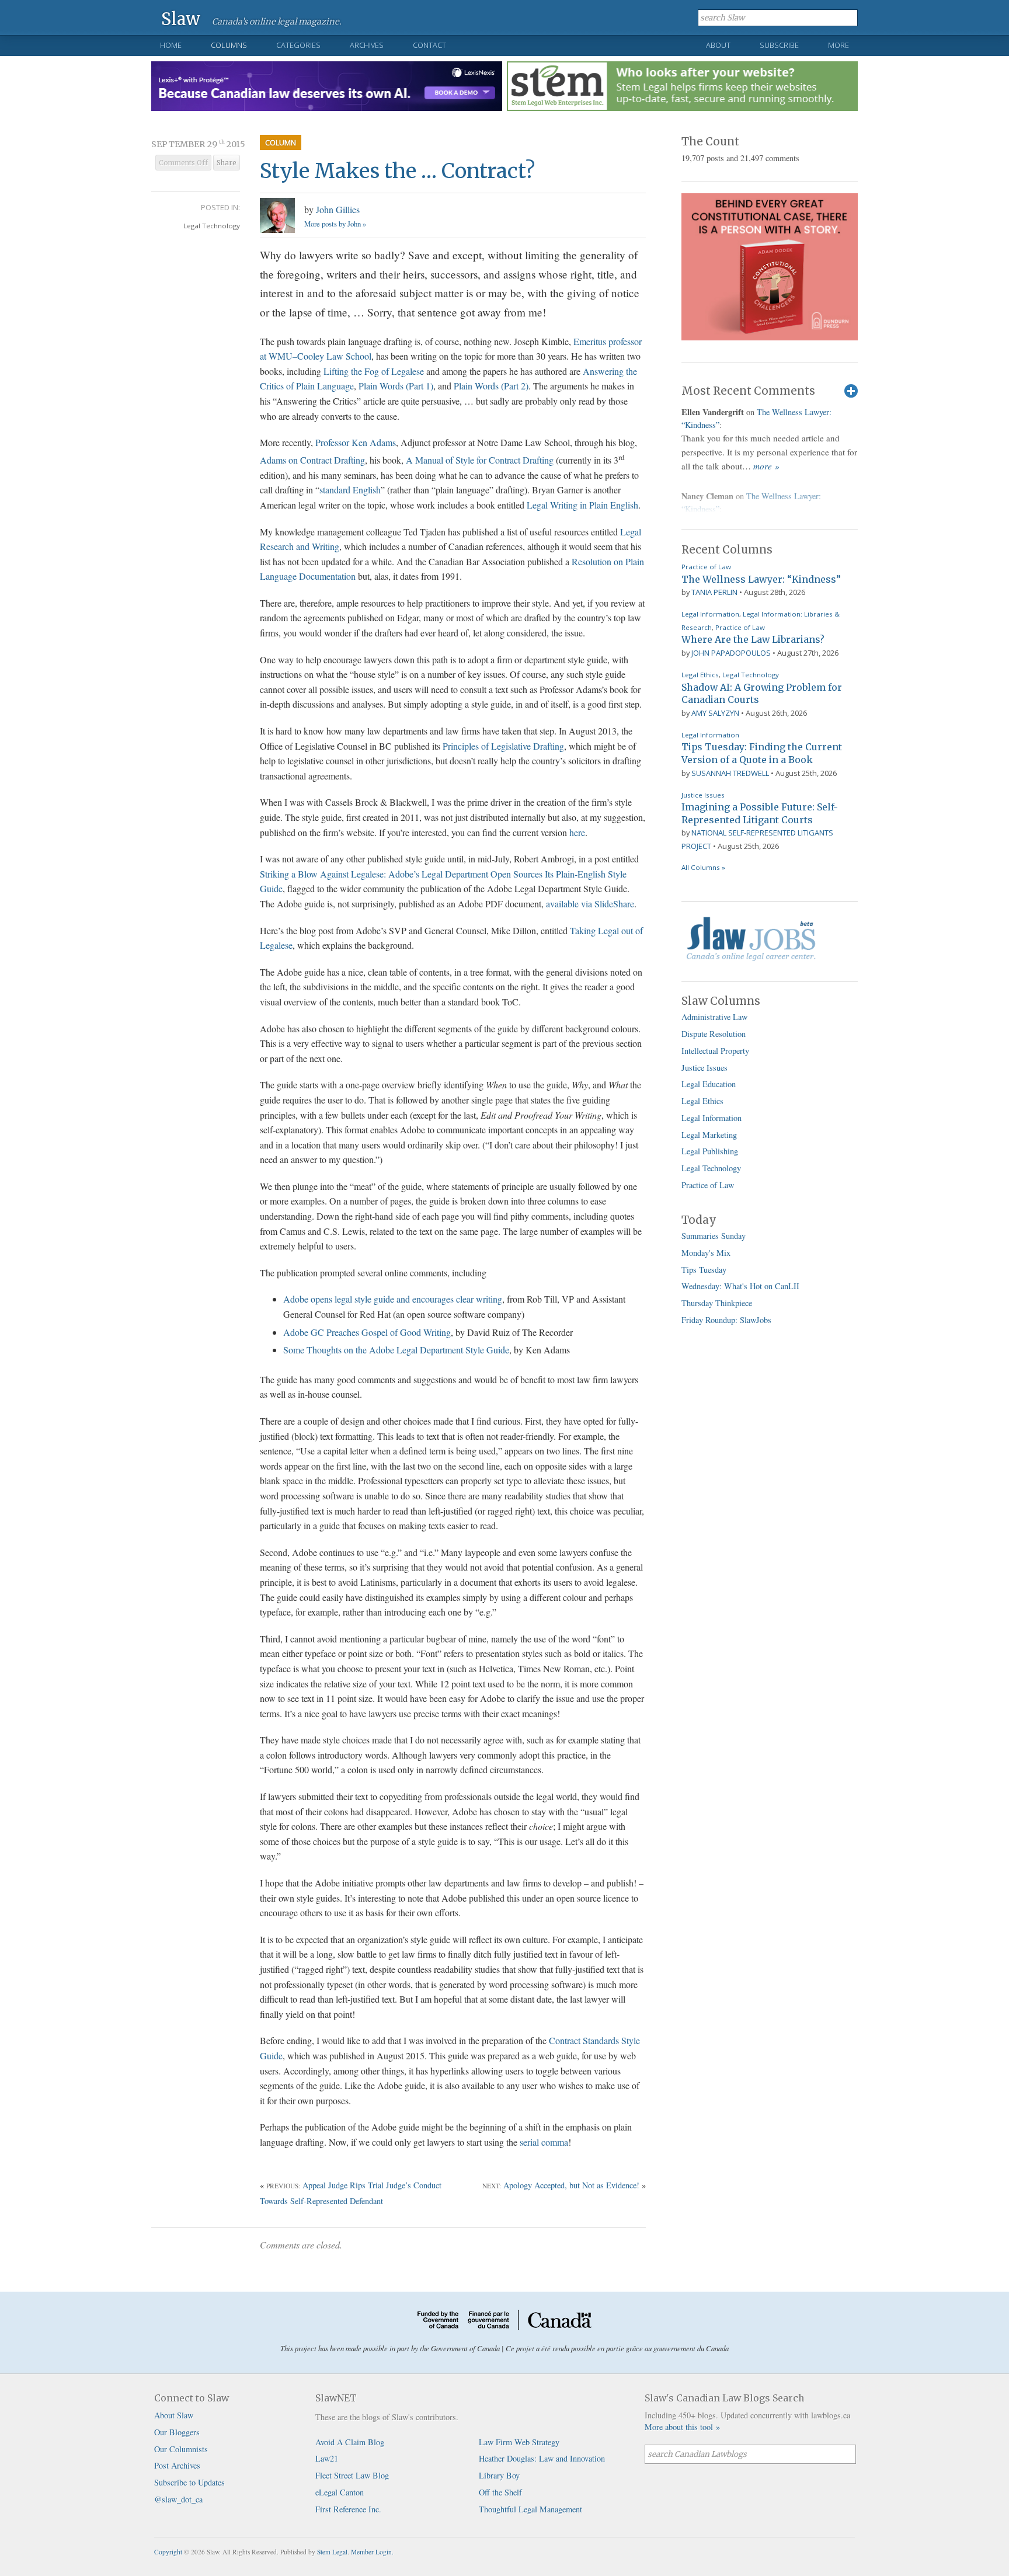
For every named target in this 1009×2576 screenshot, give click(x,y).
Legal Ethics (700, 675)
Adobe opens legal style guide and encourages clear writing (393, 1299)
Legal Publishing (710, 1151)
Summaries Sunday (714, 1236)
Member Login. (372, 2552)
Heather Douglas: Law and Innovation (542, 2458)
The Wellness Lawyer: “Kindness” (761, 579)
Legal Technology (212, 226)
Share (227, 163)
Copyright (168, 2552)
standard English (350, 490)
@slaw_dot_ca (178, 2499)
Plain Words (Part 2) (491, 386)
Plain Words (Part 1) (396, 386)
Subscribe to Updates (189, 2482)
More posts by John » (335, 224)
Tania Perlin (714, 592)
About (718, 45)
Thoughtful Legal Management (530, 2509)
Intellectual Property (715, 1051)
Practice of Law (706, 567)
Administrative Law (714, 1017)
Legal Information (710, 614)
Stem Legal (332, 2552)
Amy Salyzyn (715, 713)
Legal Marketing (709, 1135)
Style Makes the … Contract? (397, 171)
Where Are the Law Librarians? (753, 639)
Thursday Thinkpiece (717, 1303)
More (838, 45)
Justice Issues (703, 795)
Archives (367, 45)
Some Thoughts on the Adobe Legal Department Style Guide (396, 1350)
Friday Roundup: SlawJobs (726, 1320)
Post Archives (177, 2465)
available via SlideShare (590, 904)
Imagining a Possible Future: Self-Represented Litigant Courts (760, 813)
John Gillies (338, 209)
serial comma (544, 2142)
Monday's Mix (706, 1253)
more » (766, 466)
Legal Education (709, 1084)
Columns (229, 45)
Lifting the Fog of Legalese (374, 371)
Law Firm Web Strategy (519, 2442)
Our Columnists (181, 2449)
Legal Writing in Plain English (582, 505)
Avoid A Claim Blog (350, 2442)
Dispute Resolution (714, 1034)
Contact (429, 45)
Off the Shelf (500, 2492)
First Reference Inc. (348, 2509)
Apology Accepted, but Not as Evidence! (571, 2185)
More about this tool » (682, 2427)
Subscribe (779, 45)
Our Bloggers (177, 2432)
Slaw (181, 18)
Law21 (327, 2458)
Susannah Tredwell (730, 773)
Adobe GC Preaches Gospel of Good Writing (367, 1332)
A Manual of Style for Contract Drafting (480, 460)
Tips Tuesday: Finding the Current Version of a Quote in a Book (762, 753)
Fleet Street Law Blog (352, 2475)
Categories (298, 45)
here (577, 832)
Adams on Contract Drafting (312, 460)
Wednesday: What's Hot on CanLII (740, 1286)
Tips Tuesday (704, 1270)
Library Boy (499, 2475)
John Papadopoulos (731, 653)
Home (171, 45)
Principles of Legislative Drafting (503, 746)
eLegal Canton (340, 2492)
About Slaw (174, 2415)
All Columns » (703, 867)
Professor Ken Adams (356, 442)
